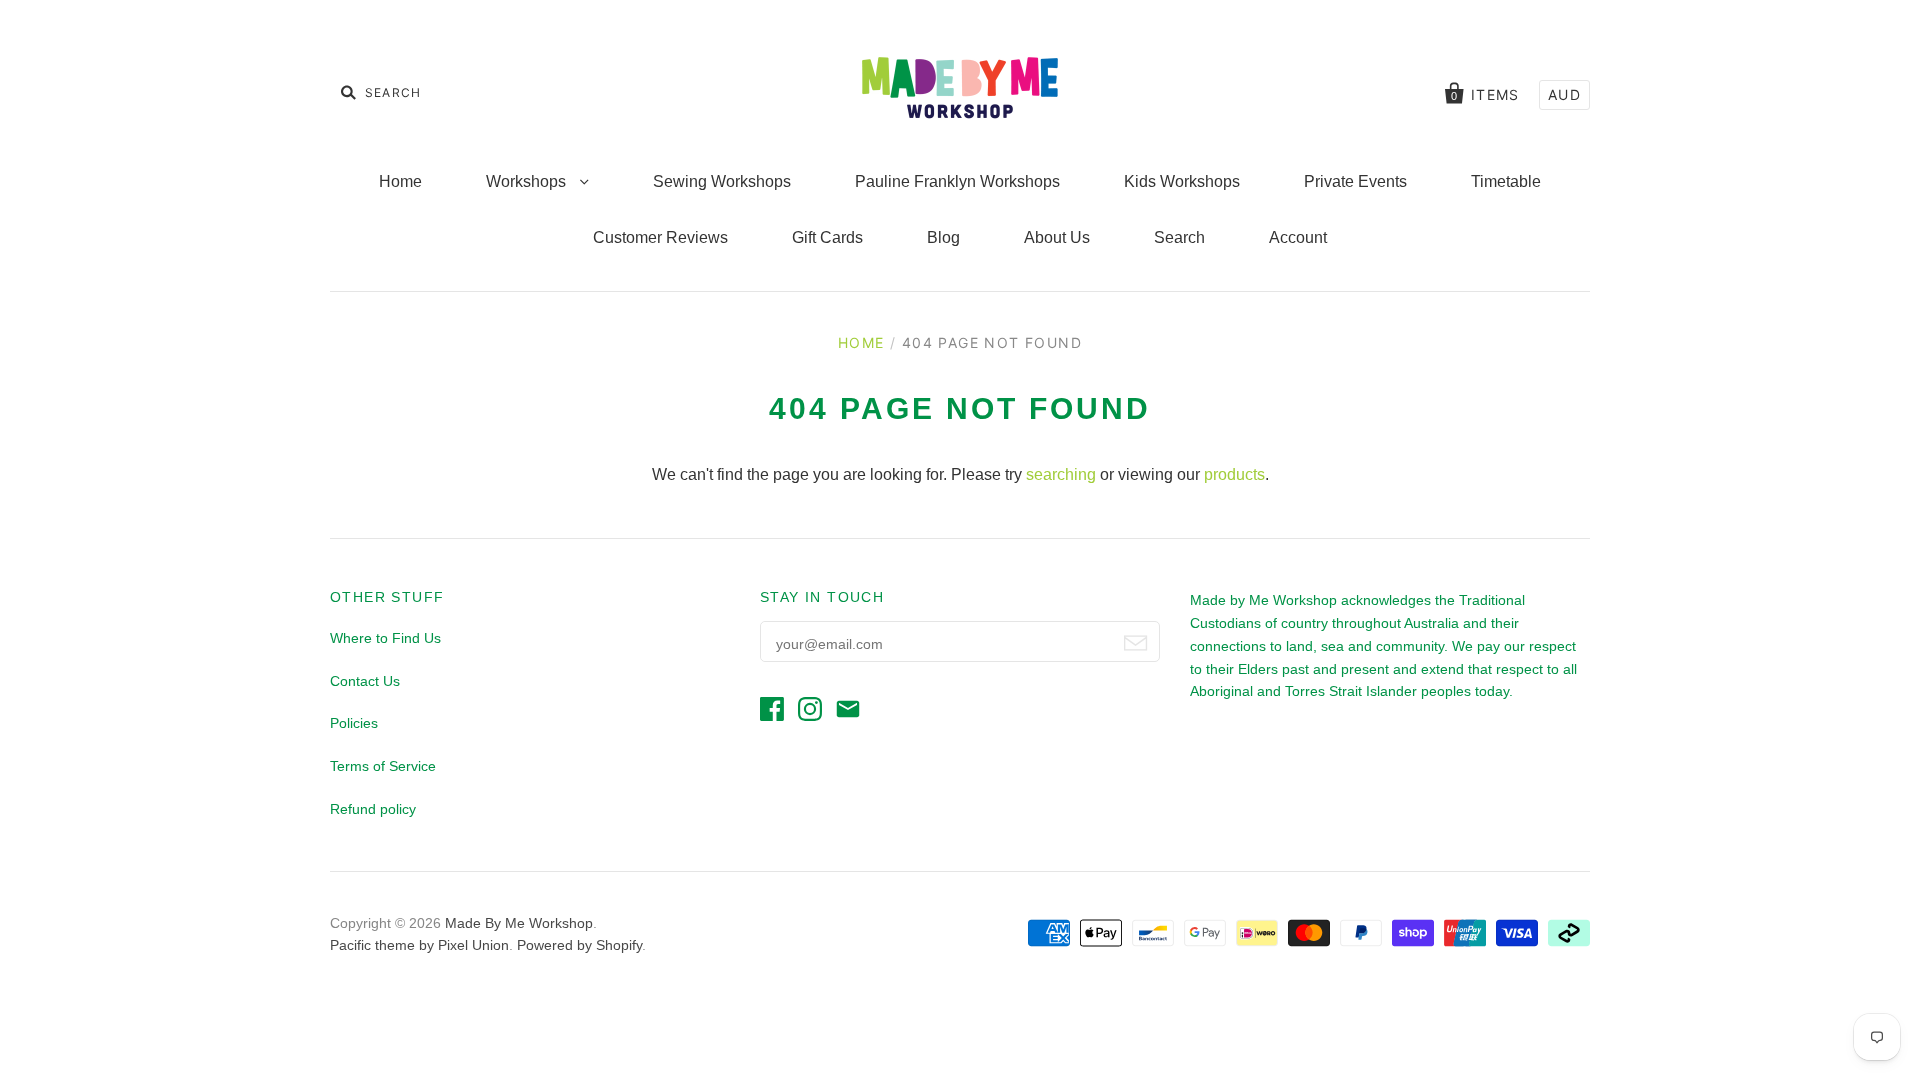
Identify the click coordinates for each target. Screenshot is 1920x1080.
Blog (943, 237)
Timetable (1506, 181)
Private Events (1355, 181)
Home (400, 181)
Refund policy (373, 809)
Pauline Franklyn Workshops (957, 181)
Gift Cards (827, 237)
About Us (1057, 237)
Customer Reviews (660, 237)
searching (1061, 474)
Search (1179, 237)
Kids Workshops (1182, 181)
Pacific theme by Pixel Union (419, 945)
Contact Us (365, 681)
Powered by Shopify (579, 945)
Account (1298, 237)
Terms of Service (383, 766)
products (1234, 474)
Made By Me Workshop (519, 923)
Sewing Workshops (722, 181)
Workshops (528, 181)
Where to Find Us (385, 638)
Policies (354, 723)
